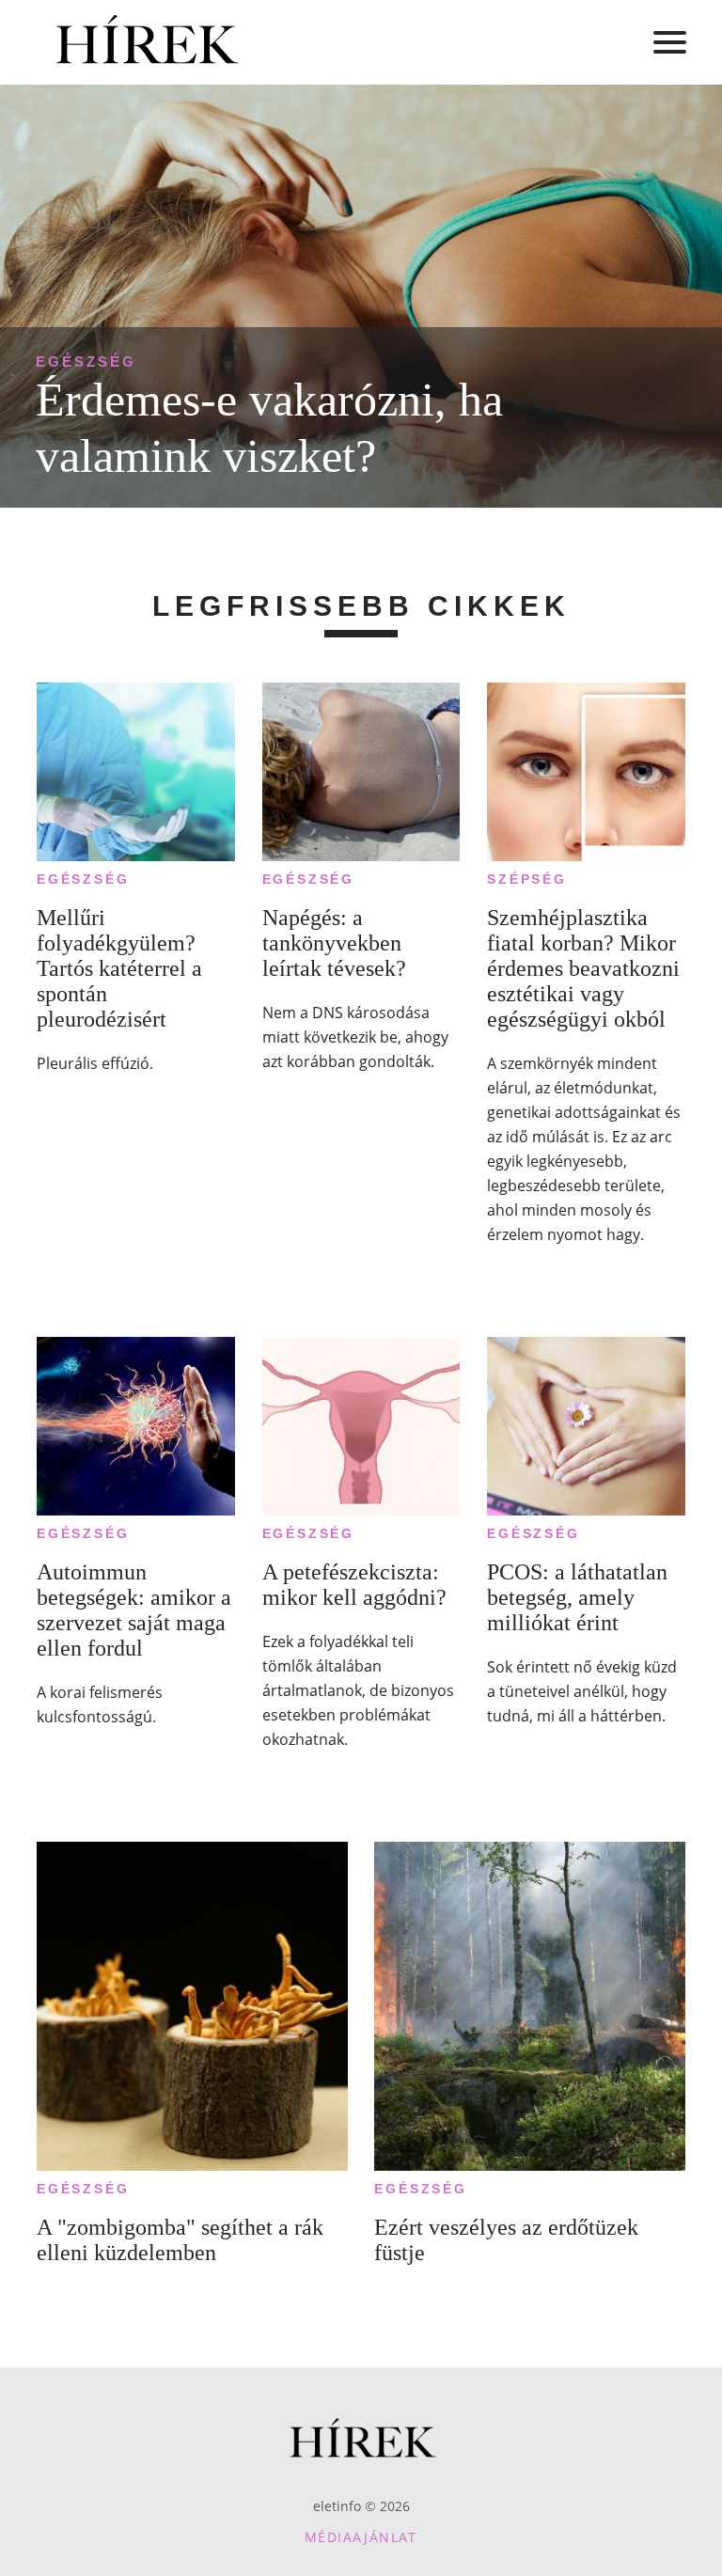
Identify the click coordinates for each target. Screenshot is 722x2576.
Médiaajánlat (361, 2537)
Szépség (527, 879)
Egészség (86, 361)
